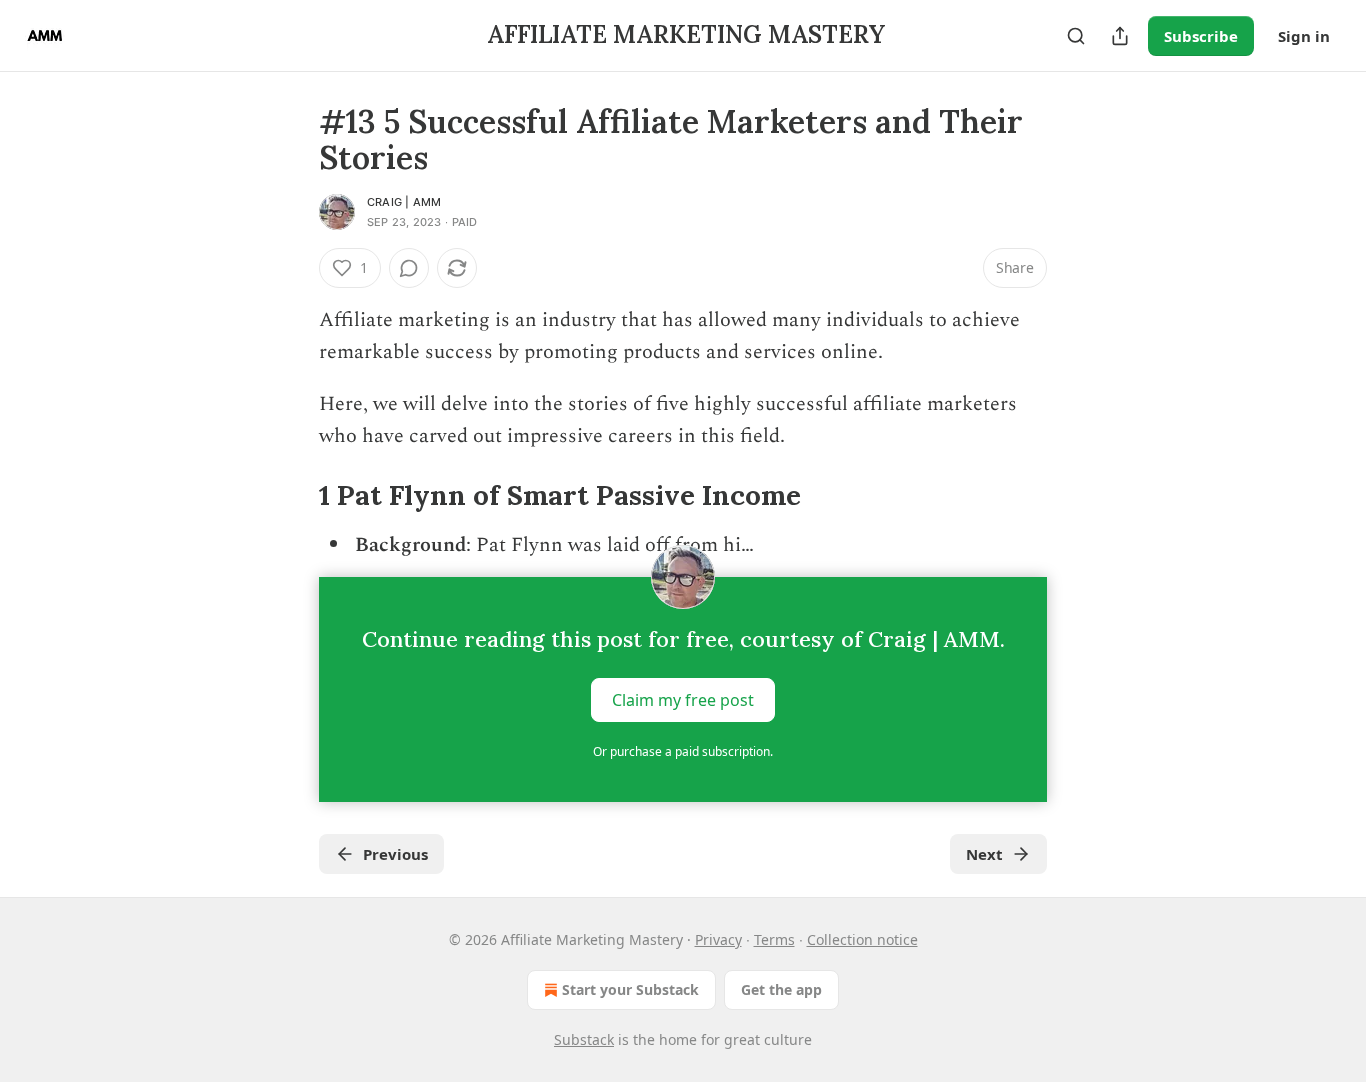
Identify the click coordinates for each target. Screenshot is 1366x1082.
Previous (395, 854)
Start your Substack (630, 989)
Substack (584, 1039)
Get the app (781, 989)
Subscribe (1201, 36)
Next (984, 854)
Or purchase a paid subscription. (683, 751)
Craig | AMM (404, 202)
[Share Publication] (1120, 36)
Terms (774, 939)
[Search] (1076, 36)
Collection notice (862, 939)
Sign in (1304, 36)
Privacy (718, 939)
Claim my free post (683, 700)
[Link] (291, 495)
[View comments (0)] (409, 268)
